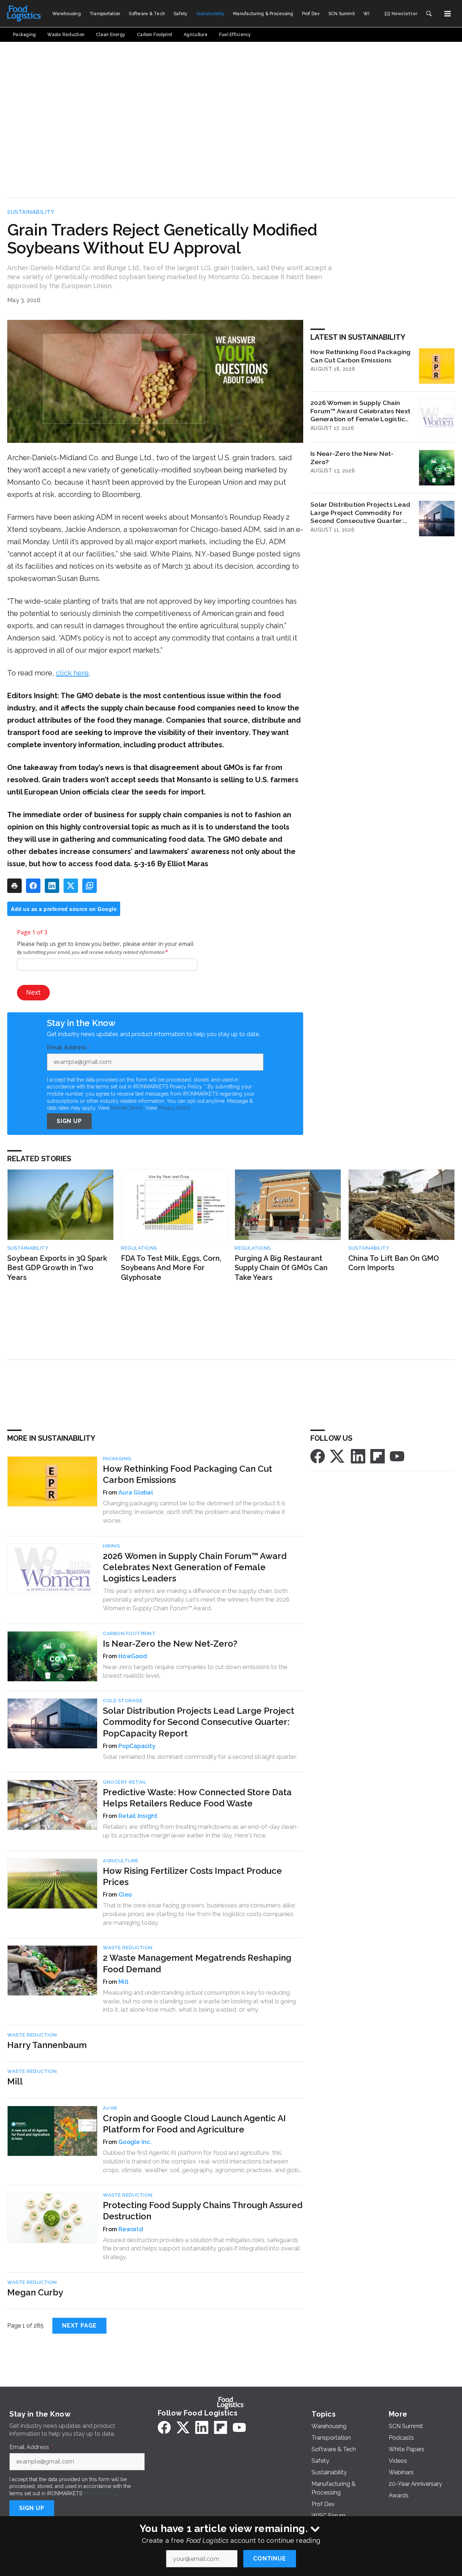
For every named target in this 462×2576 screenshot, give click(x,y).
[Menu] (448, 14)
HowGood (133, 1656)
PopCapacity (137, 1746)
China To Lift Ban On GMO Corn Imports (394, 1263)
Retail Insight (138, 1816)
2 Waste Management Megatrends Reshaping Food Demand (197, 1963)
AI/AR (110, 2108)
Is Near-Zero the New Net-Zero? (352, 458)
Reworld (131, 2229)
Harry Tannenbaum (47, 2045)
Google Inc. (135, 2142)
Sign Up (69, 1121)
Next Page (79, 2326)
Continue (269, 2559)
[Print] (14, 886)
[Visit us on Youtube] (397, 1456)
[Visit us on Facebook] (318, 1456)
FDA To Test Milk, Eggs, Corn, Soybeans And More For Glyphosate (171, 1268)
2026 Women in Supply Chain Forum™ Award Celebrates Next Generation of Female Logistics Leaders (360, 411)
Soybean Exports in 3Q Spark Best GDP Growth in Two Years (57, 1268)
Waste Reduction (128, 1948)
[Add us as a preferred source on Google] (90, 886)
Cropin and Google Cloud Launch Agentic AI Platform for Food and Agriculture (194, 2124)
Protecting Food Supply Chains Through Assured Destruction (203, 2211)
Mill (123, 1982)
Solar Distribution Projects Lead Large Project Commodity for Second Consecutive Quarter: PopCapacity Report (360, 513)
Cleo (125, 1895)
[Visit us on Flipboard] (378, 1456)
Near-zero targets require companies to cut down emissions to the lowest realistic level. (195, 1671)
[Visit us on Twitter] (338, 1456)
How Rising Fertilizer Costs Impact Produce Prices (192, 1876)
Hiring (111, 1546)
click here (72, 673)
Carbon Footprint (129, 1633)
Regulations (139, 1248)
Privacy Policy (175, 1108)
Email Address (69, 1048)
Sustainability (31, 212)
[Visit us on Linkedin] (358, 1456)
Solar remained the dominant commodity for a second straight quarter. (200, 1757)
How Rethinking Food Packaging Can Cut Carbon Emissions (360, 356)
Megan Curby (35, 2292)
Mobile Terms (127, 1108)
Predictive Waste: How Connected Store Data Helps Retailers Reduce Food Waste (197, 1798)
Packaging (117, 1459)
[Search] (429, 14)
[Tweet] (71, 886)
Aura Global (136, 1492)
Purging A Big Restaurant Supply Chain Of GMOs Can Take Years (281, 1268)
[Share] (33, 886)
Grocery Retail (125, 1782)
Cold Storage (123, 1701)
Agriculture (121, 1861)
